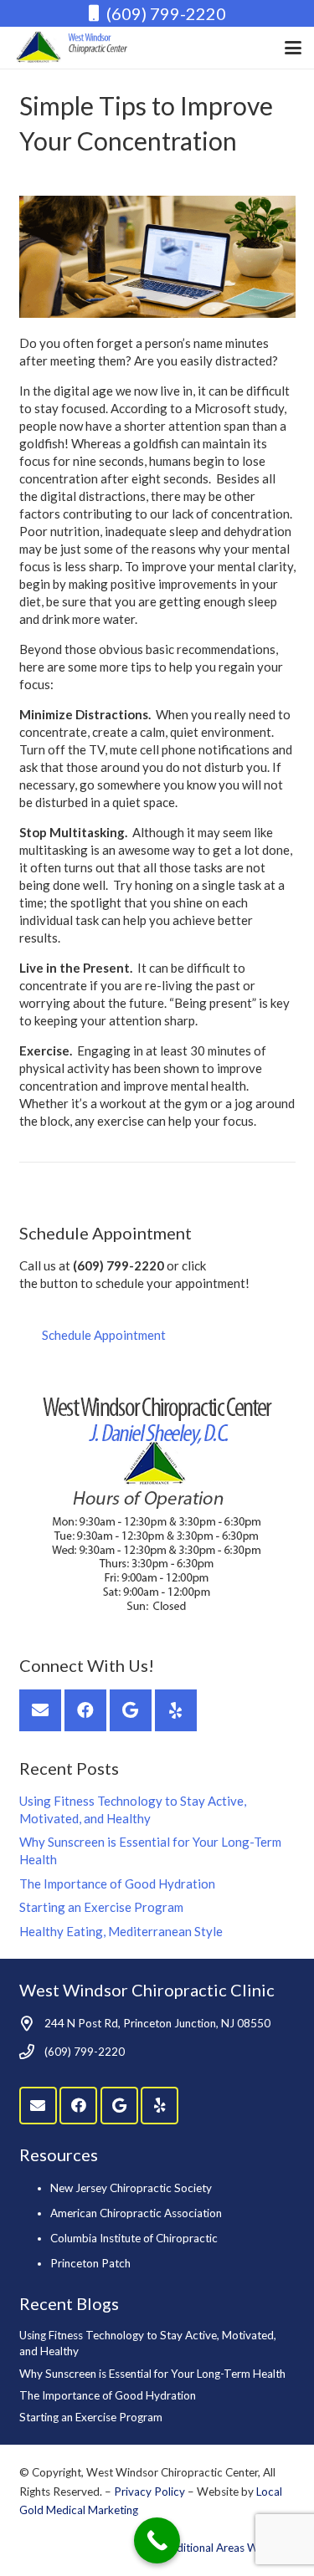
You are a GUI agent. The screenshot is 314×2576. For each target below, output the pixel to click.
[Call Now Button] (157, 2540)
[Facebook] (85, 1710)
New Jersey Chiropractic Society (131, 2188)
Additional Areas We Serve (229, 2548)
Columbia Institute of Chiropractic (134, 2238)
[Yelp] (176, 1710)
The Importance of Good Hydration (117, 1883)
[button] (293, 48)
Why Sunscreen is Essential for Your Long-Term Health (152, 2374)
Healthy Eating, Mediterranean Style (121, 1931)
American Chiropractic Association (136, 2213)
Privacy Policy (151, 2492)
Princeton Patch (90, 2263)
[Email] (40, 1710)
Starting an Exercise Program (101, 1907)
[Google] (131, 1710)
